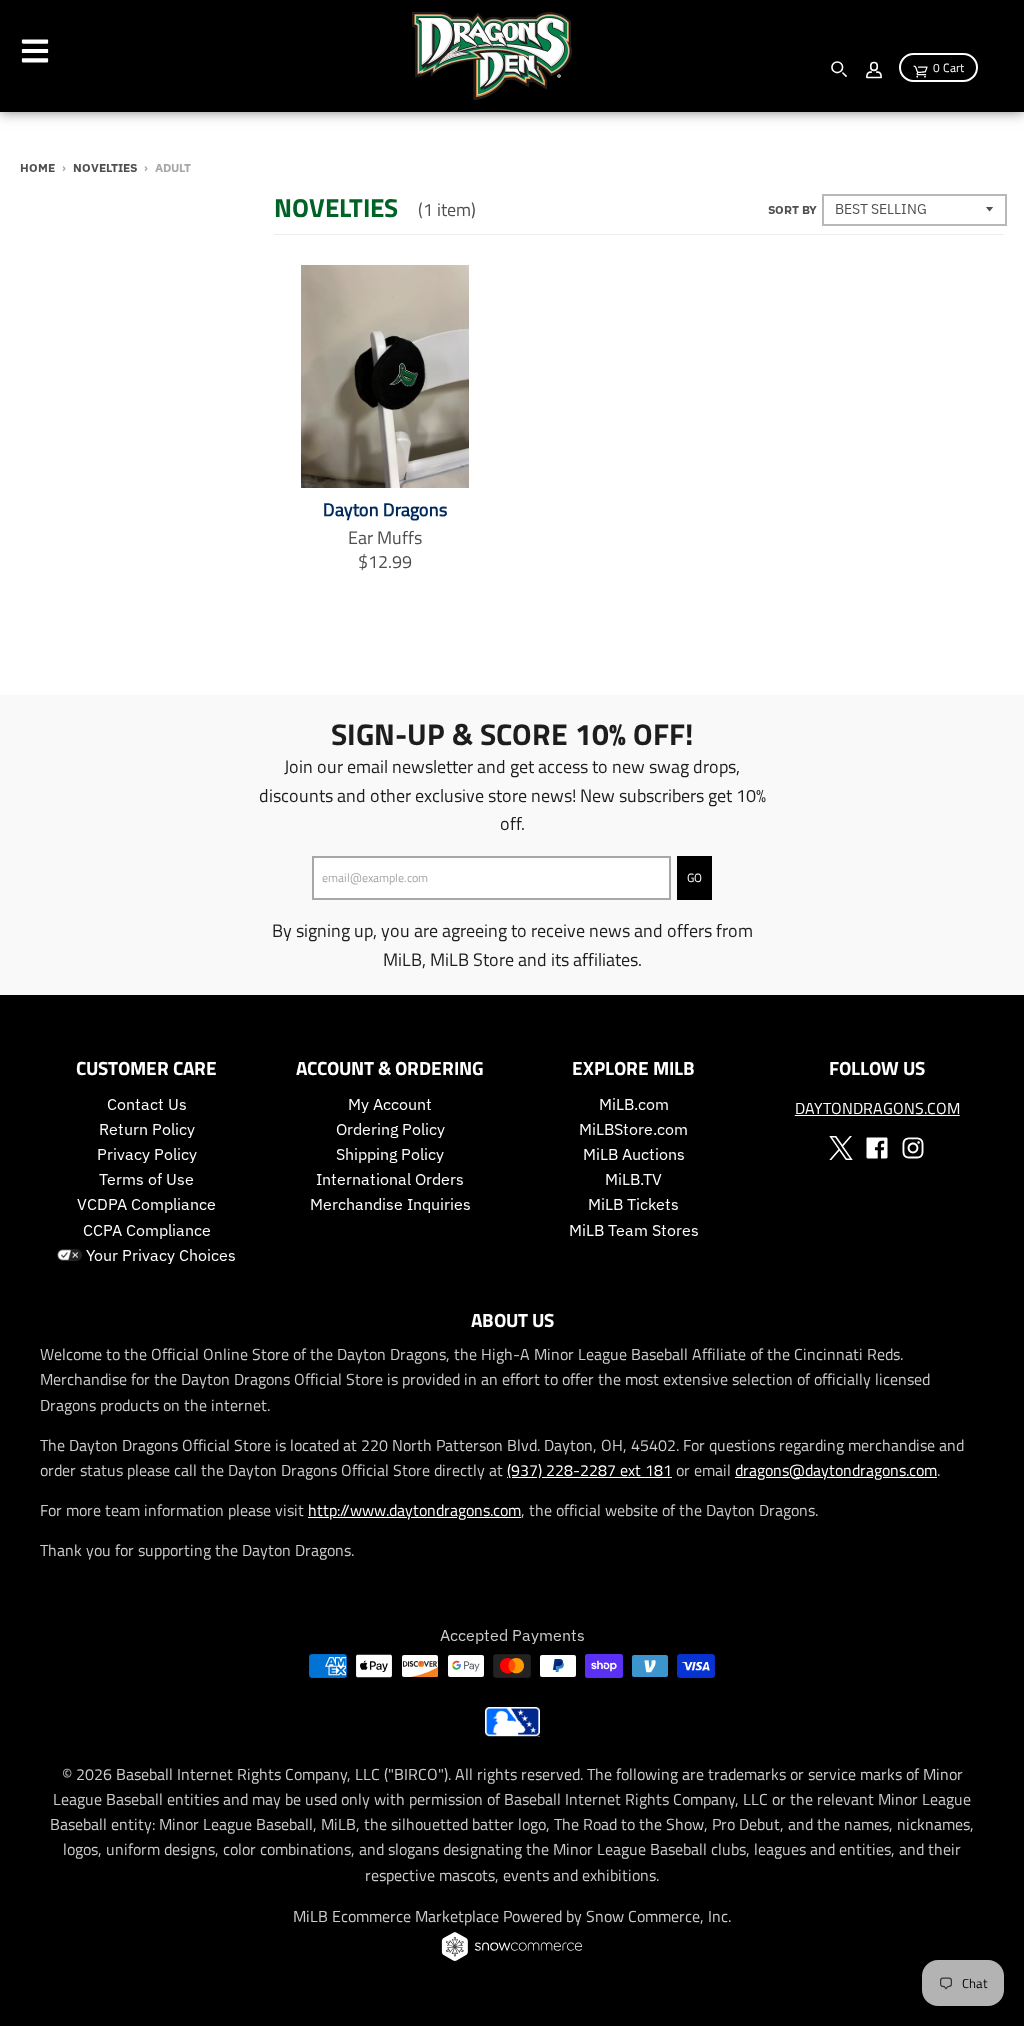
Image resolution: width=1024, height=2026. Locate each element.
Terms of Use (146, 1179)
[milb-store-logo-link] (512, 1730)
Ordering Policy (390, 1129)
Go (694, 877)
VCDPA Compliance (146, 1204)
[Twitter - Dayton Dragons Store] (841, 1148)
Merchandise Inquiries (390, 1204)
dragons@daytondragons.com (836, 1470)
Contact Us (147, 1104)
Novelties (105, 167)
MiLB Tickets (633, 1204)
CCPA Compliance (147, 1230)
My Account (390, 1104)
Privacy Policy (147, 1154)
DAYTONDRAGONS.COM (877, 1108)
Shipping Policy (390, 1154)
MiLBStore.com (633, 1129)
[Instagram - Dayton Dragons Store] (913, 1148)
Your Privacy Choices (159, 1255)
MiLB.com (634, 1104)
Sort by (792, 209)
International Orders (390, 1179)
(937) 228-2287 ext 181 (589, 1470)
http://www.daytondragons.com (414, 1510)
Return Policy (147, 1129)
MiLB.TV (633, 1179)
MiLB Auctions (634, 1154)
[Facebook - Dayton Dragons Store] (877, 1148)
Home (37, 167)
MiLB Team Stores (634, 1230)
